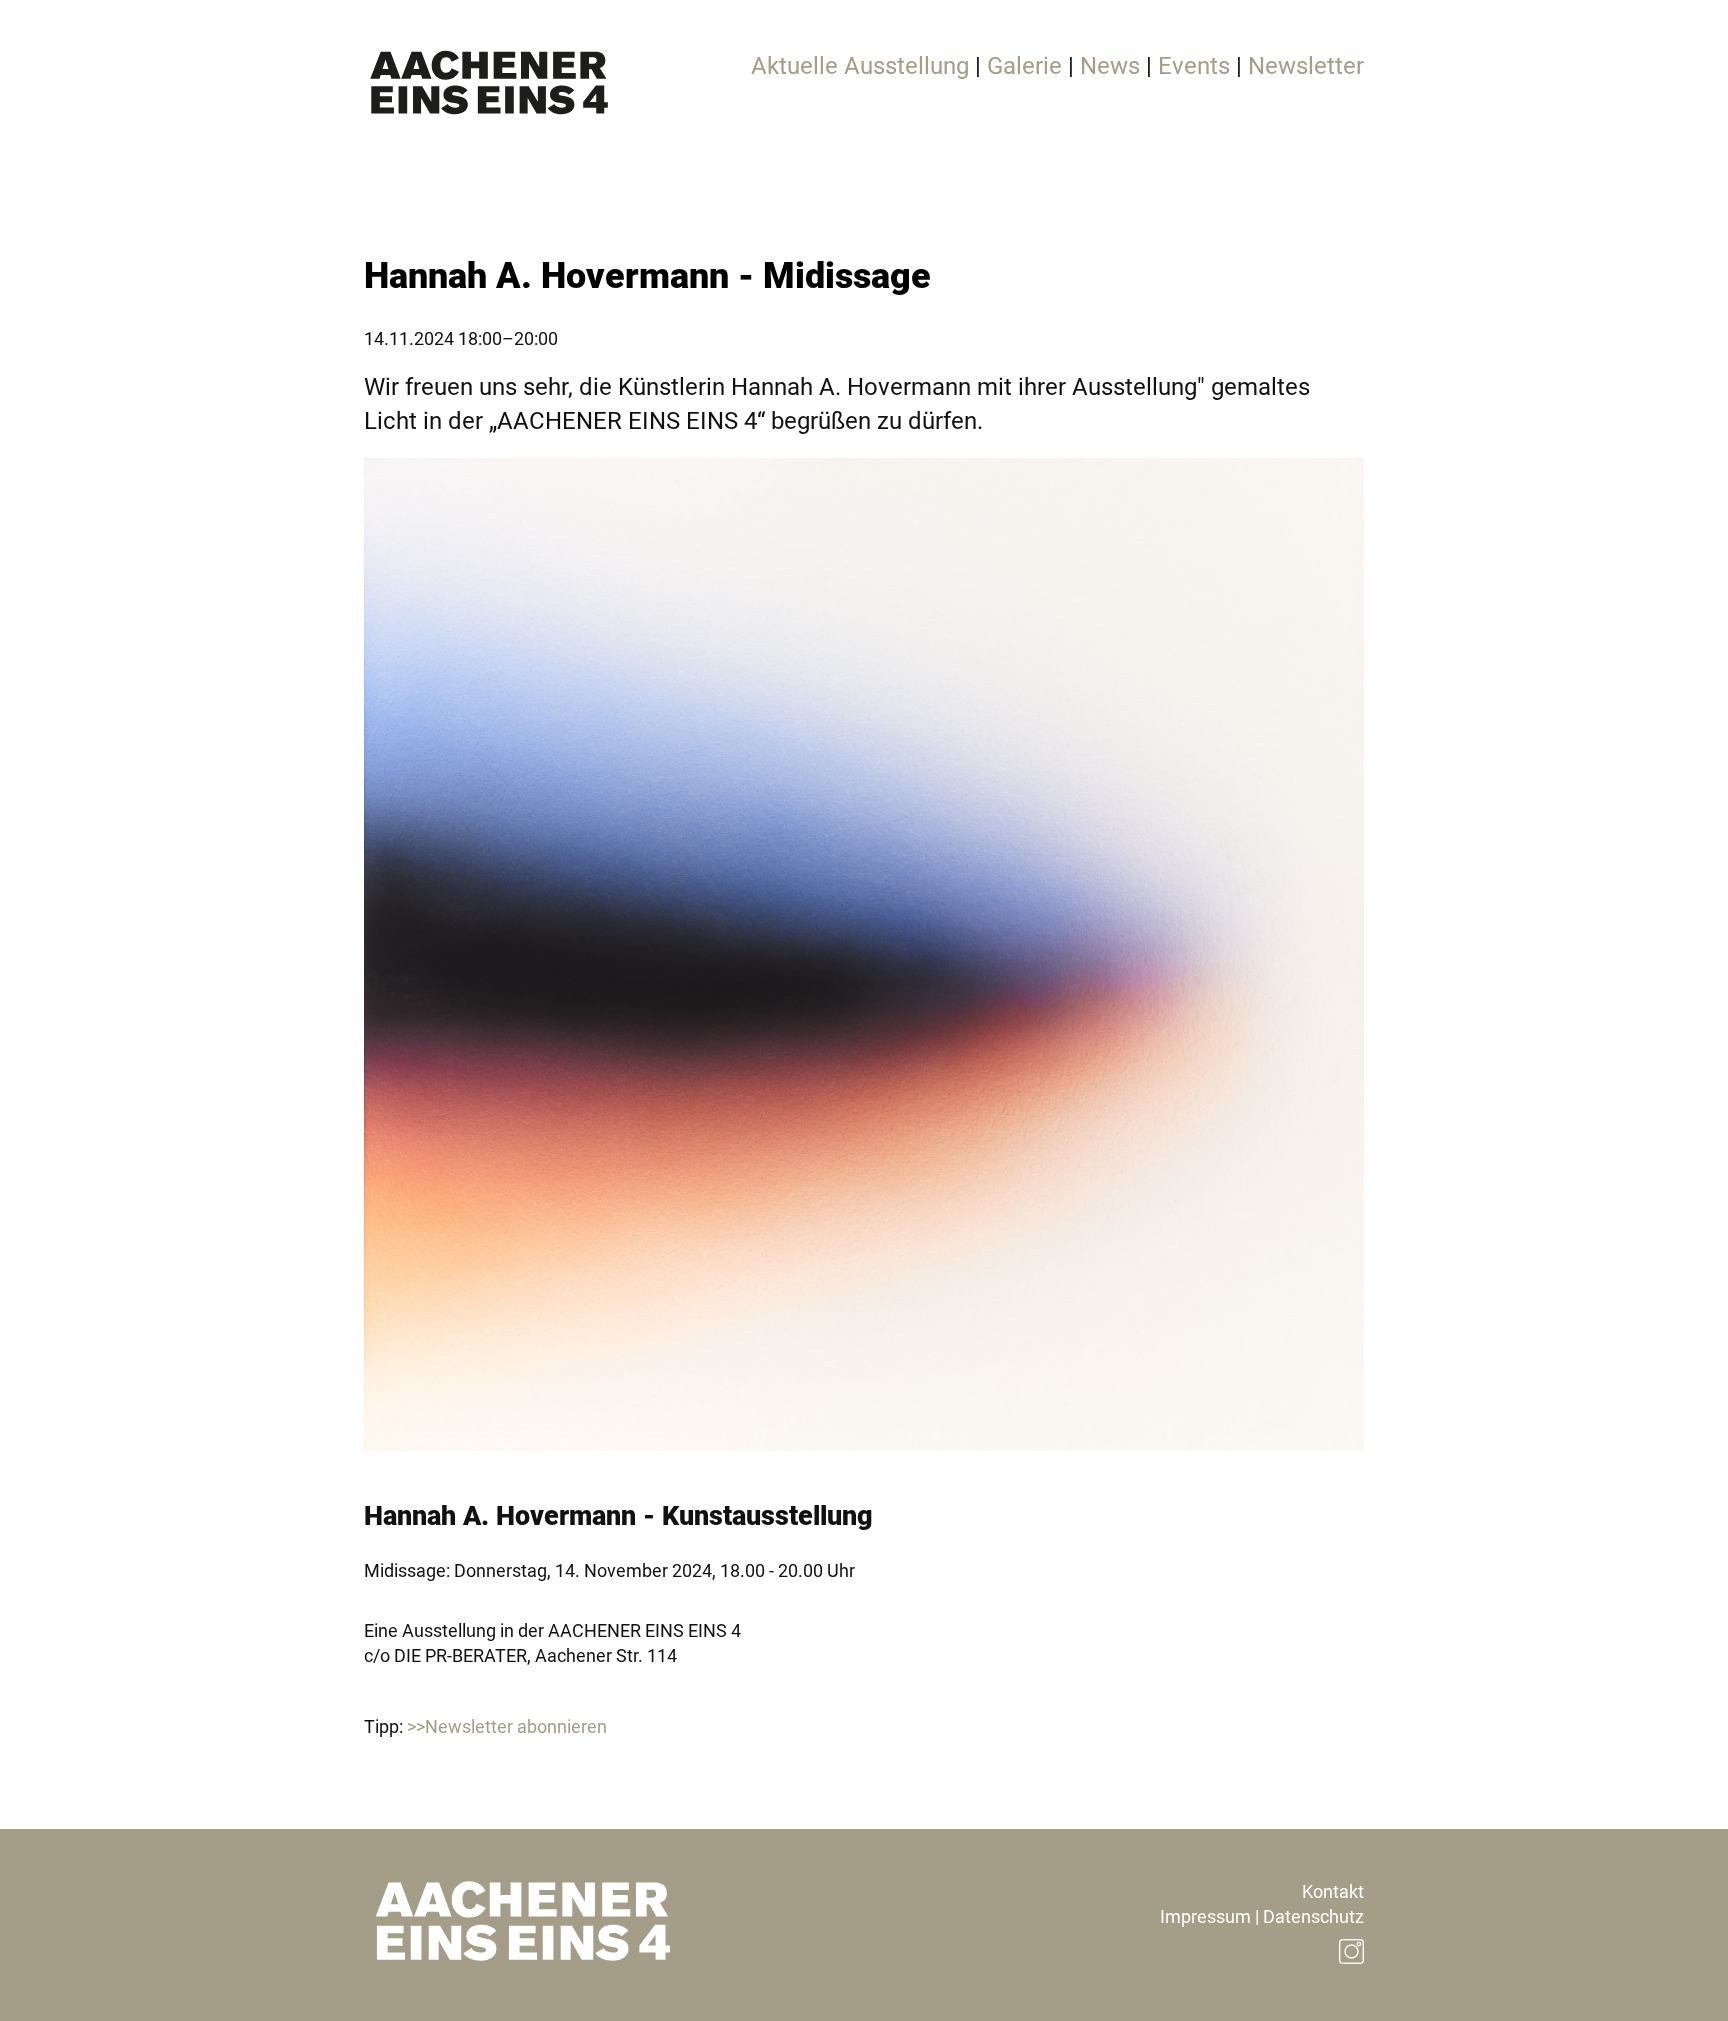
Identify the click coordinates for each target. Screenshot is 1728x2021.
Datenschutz (1313, 1916)
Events (1194, 66)
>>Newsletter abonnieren (507, 1726)
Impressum (1205, 1916)
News (1110, 66)
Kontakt (1333, 1891)
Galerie (1024, 66)
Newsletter (1306, 66)
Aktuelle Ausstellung (860, 66)
